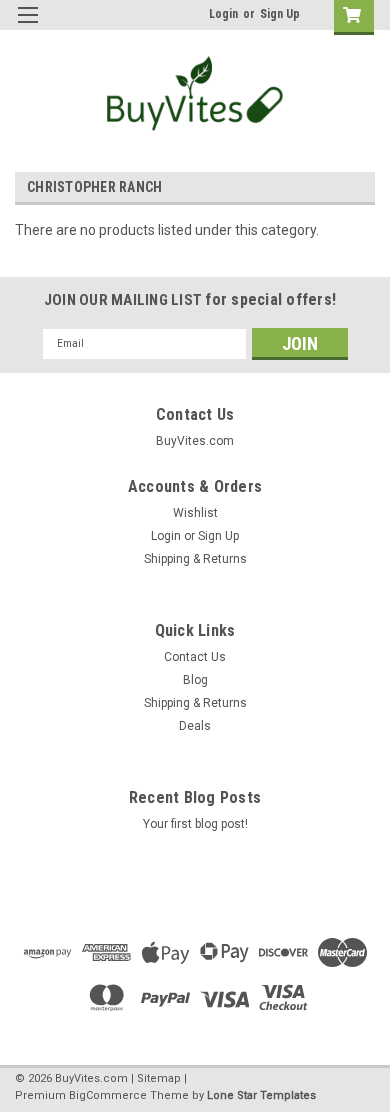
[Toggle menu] (27, 27)
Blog (195, 680)
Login (223, 14)
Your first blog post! (195, 824)
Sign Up (280, 14)
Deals (195, 726)
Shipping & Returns (195, 559)
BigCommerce (108, 1095)
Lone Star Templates (261, 1095)
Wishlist (195, 513)
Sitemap (159, 1078)
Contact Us (195, 657)
